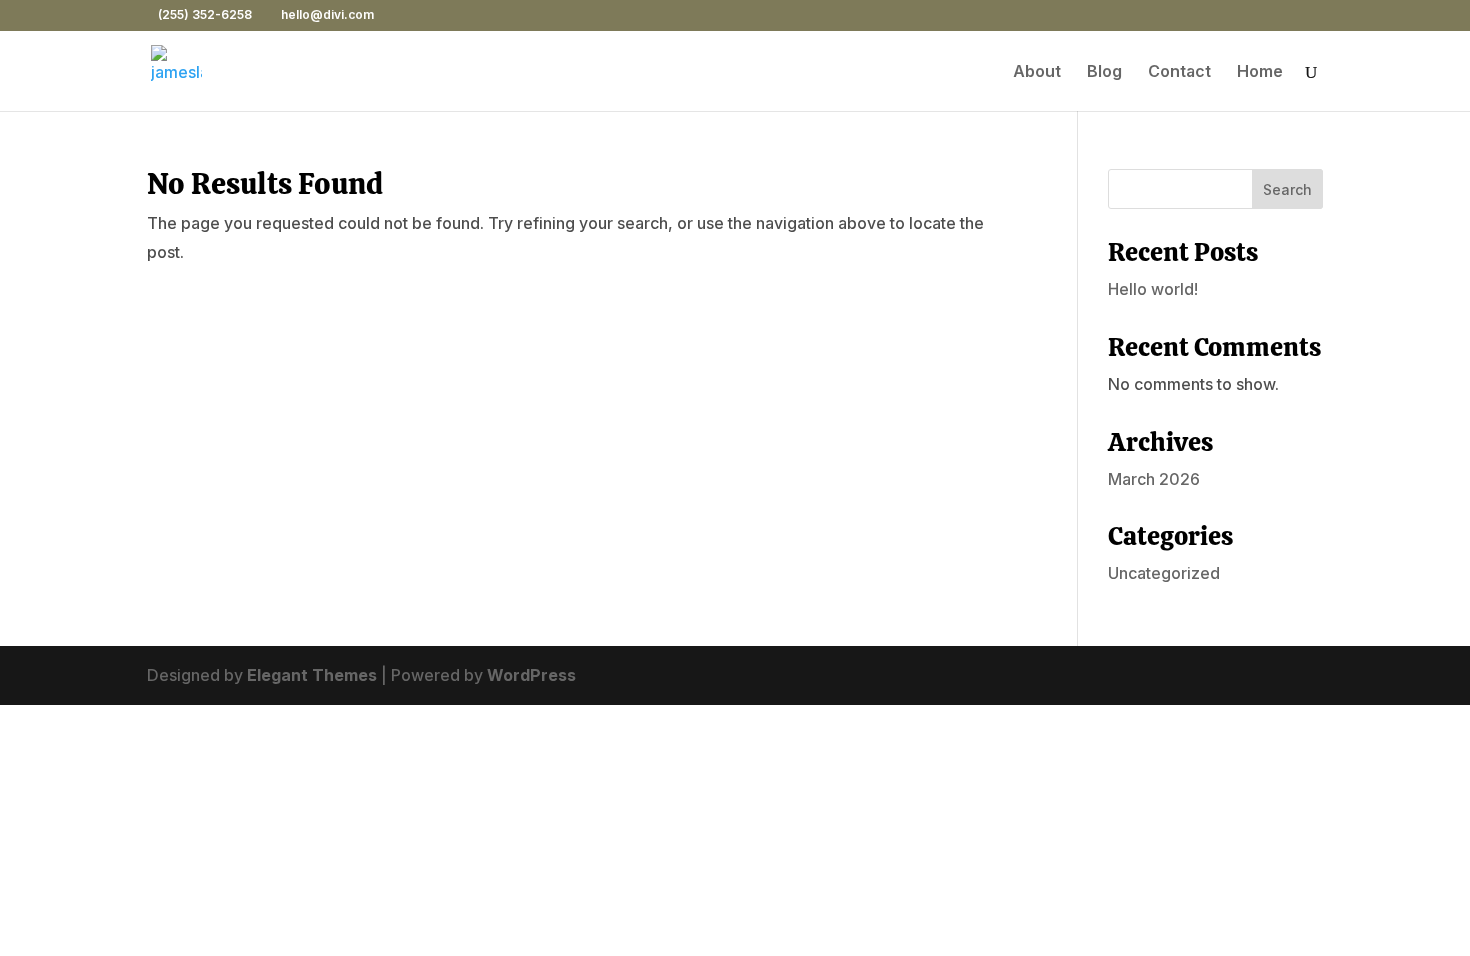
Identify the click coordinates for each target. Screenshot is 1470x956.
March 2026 (1154, 479)
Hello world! (1153, 289)
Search (1287, 189)
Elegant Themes (312, 675)
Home (1260, 72)
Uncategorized (1164, 573)
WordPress (531, 675)
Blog (1104, 72)
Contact (1179, 72)
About (1037, 72)
